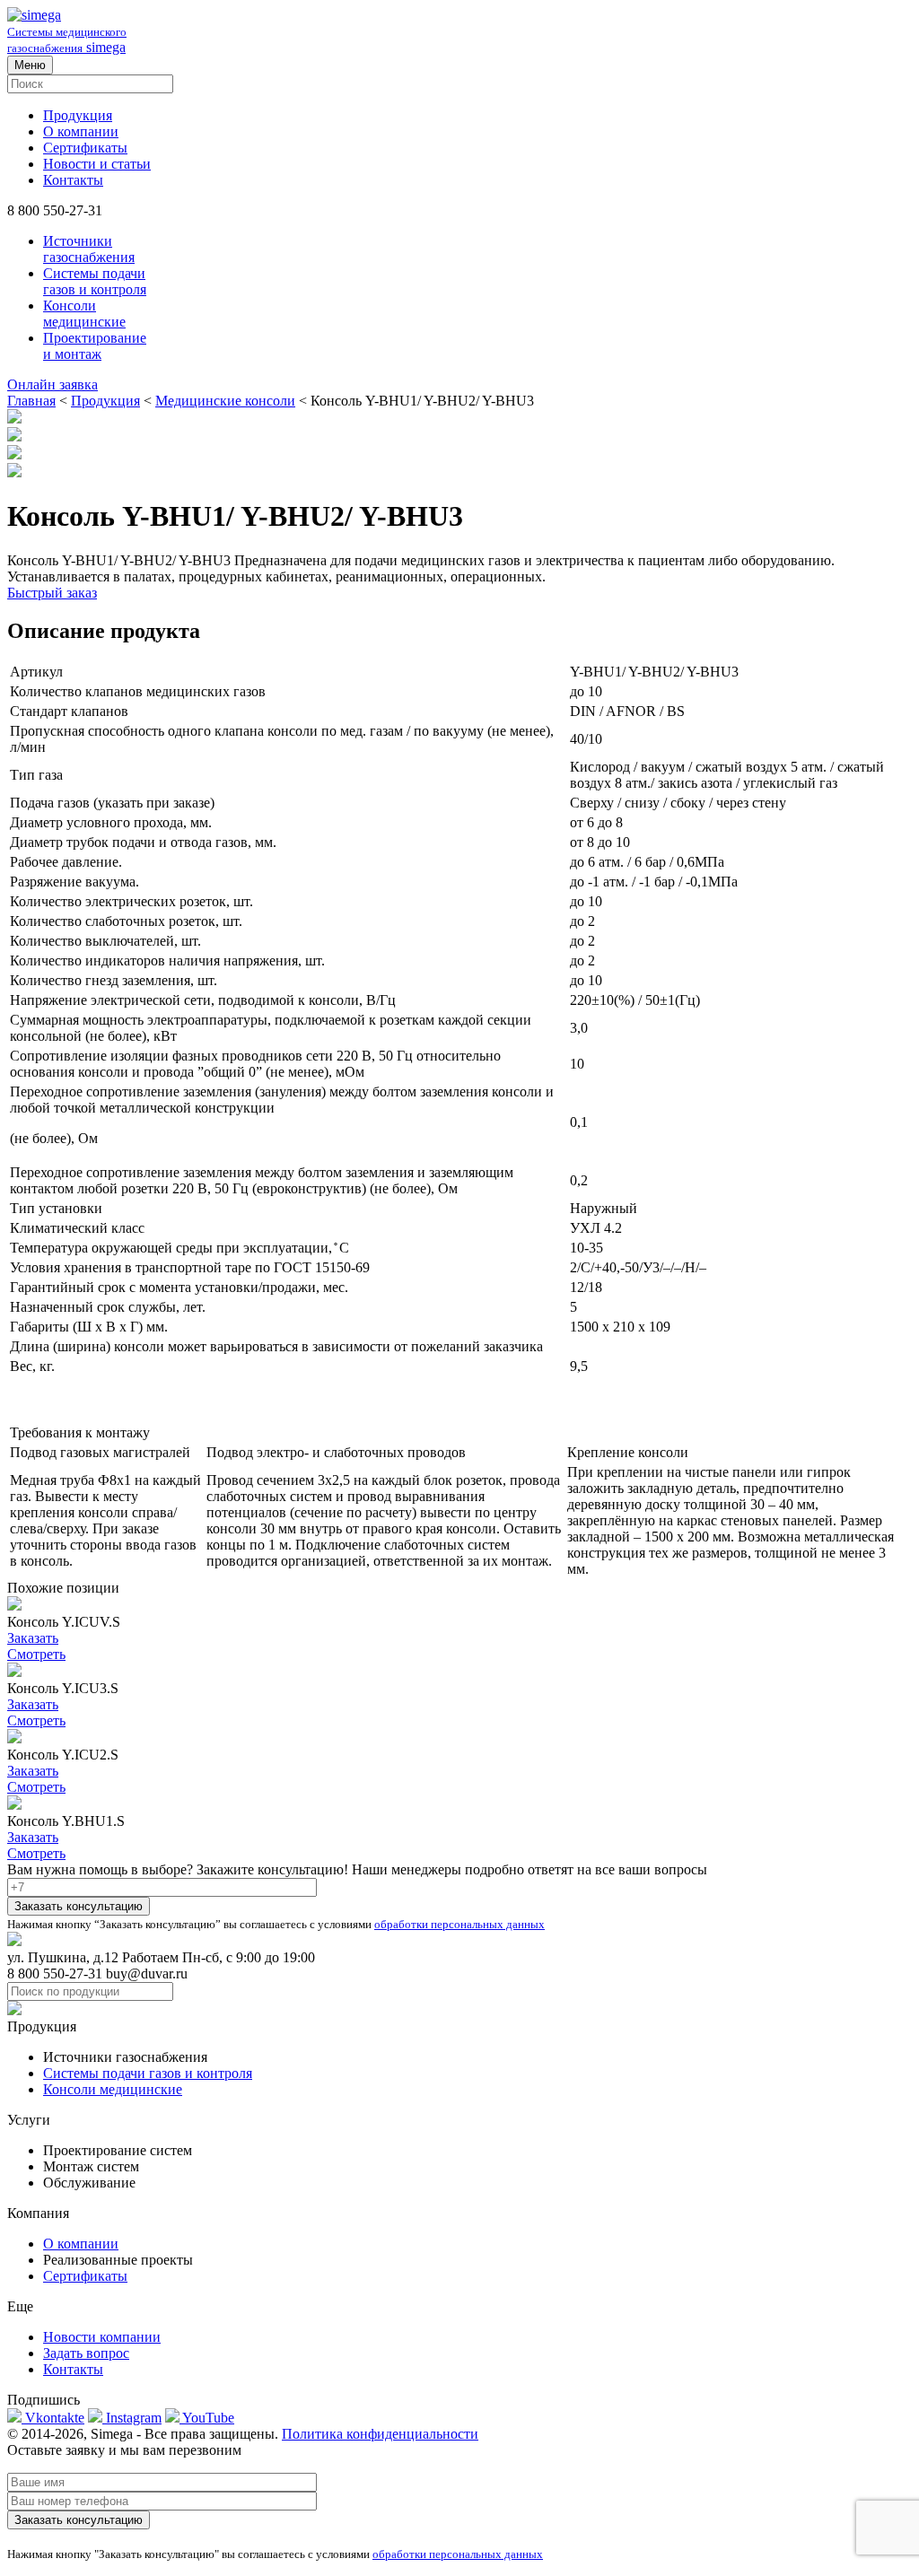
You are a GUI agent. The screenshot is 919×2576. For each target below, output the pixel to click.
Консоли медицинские (84, 314)
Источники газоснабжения (89, 249)
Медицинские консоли (225, 401)
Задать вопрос (86, 2353)
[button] (459, 385)
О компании (81, 131)
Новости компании (102, 2337)
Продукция (78, 115)
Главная (31, 401)
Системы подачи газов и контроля (95, 281)
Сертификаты (85, 148)
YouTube (207, 2418)
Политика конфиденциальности (380, 2434)
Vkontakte (53, 2418)
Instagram (132, 2418)
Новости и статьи (97, 164)
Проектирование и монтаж (95, 346)
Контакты (73, 180)
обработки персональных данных (459, 1924)
